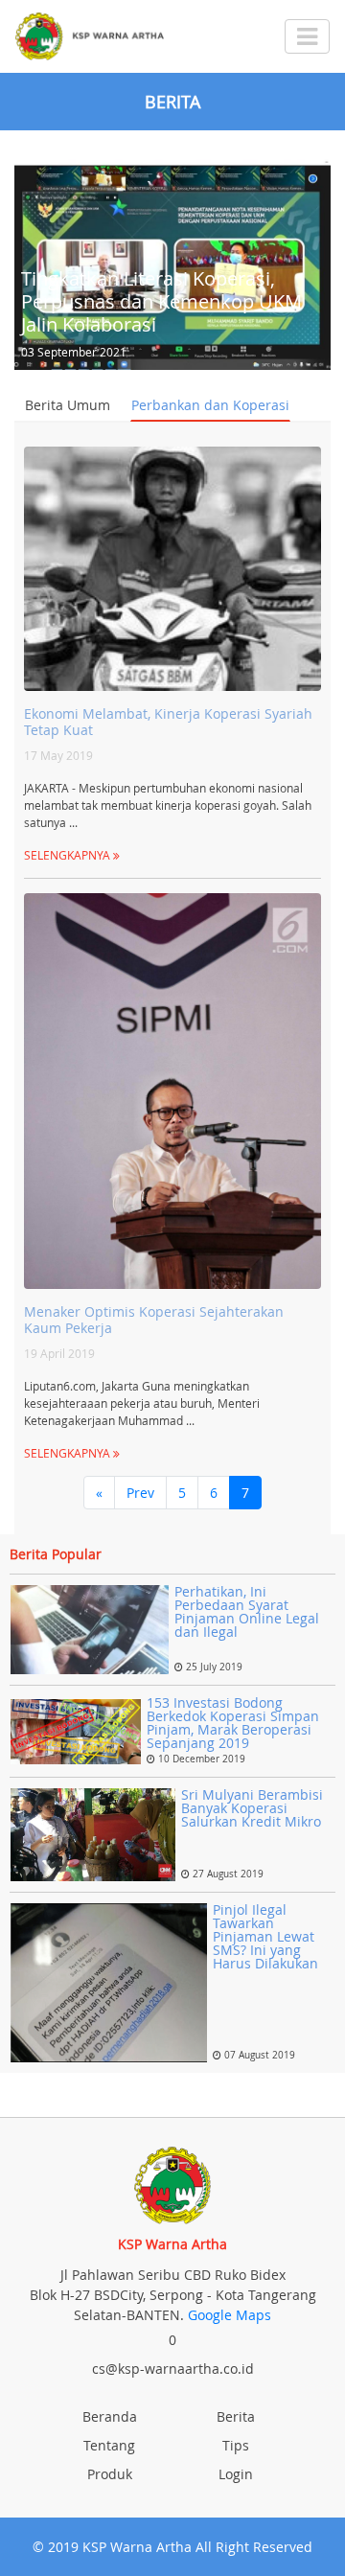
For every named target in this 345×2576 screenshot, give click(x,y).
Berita (236, 2416)
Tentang (109, 2445)
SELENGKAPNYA (69, 855)
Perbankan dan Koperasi (210, 405)
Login (236, 2474)
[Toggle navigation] (307, 36)
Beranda (110, 2416)
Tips (236, 2445)
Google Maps (230, 2315)
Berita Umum (68, 405)
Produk (110, 2474)
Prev (140, 1493)
